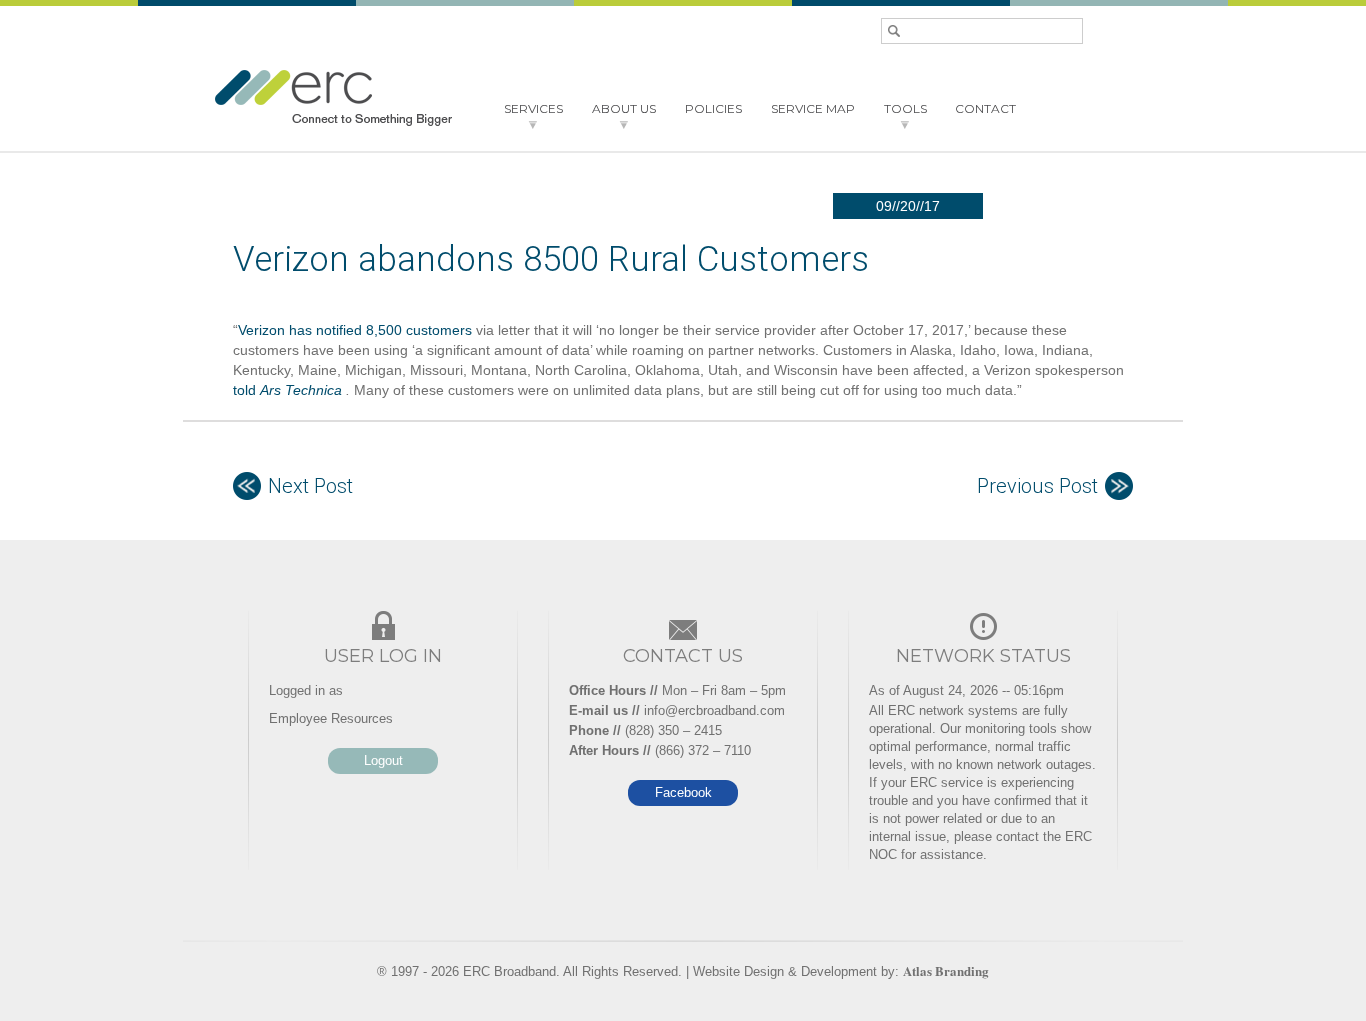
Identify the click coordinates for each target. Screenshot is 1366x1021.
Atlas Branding (946, 970)
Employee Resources (331, 718)
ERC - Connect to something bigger (333, 98)
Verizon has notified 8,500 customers (355, 330)
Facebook (683, 792)
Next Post (310, 486)
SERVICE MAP (813, 108)
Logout (383, 760)
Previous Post (1037, 486)
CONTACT (985, 108)
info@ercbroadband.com (714, 710)
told (287, 390)
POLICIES (713, 108)
